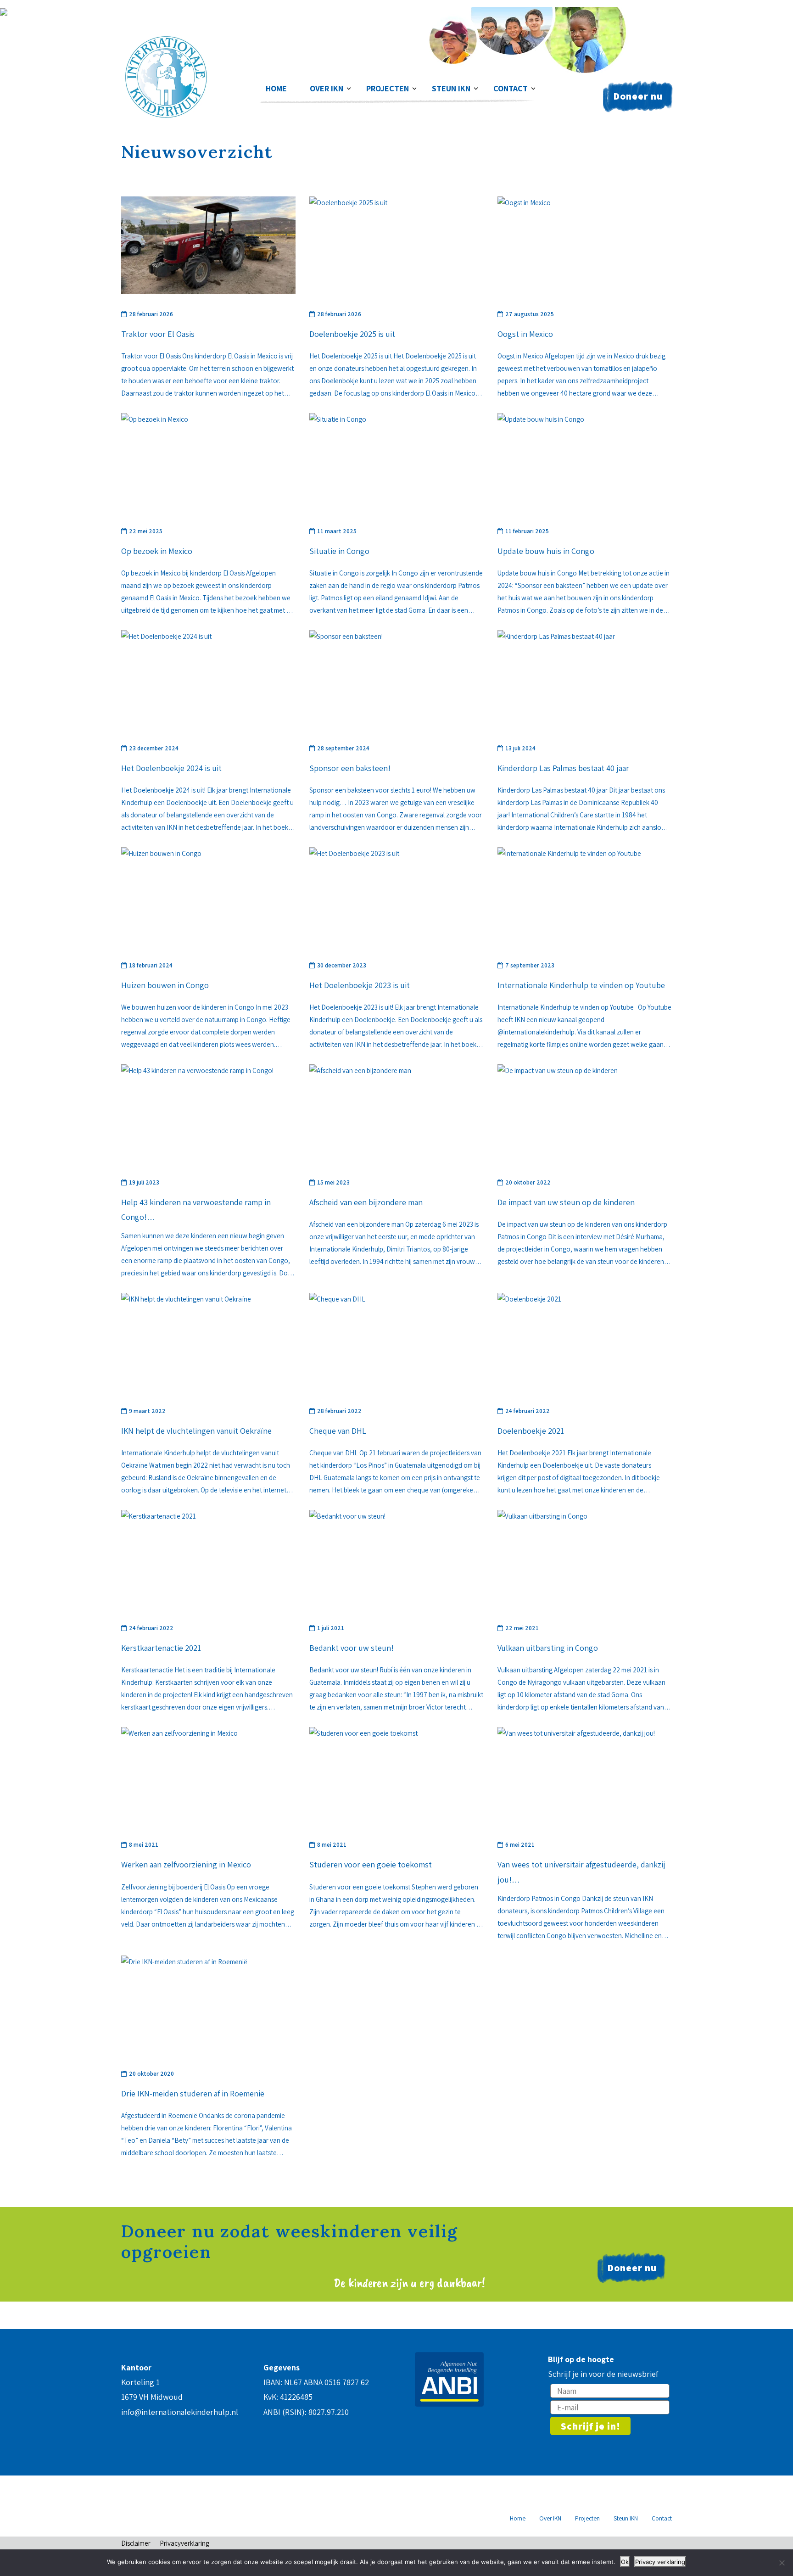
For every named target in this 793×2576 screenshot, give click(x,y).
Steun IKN (451, 88)
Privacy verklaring (660, 2562)
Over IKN (327, 88)
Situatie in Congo (339, 551)
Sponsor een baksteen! (350, 768)
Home (276, 88)
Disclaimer (136, 2543)
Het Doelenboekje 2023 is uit (360, 985)
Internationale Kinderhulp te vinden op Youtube (581, 985)
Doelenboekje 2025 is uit (352, 334)
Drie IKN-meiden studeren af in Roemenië (193, 2093)
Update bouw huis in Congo (546, 551)
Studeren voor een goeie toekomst (371, 1864)
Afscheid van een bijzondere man (366, 1202)
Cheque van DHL (338, 1431)
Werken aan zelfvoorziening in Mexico (186, 1864)
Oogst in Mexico (525, 334)
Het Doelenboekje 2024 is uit (171, 768)
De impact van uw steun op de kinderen (566, 1202)
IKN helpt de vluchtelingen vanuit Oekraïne (196, 1431)
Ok (625, 2562)
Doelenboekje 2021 (531, 1431)
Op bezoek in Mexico (157, 551)
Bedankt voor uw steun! (352, 1648)
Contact (511, 88)
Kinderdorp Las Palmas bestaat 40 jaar (563, 768)
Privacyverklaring (184, 2543)
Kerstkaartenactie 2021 (161, 1648)
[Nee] (782, 2563)
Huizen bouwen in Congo (165, 985)
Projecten (388, 88)
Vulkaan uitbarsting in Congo (548, 1648)
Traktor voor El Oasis (158, 334)
